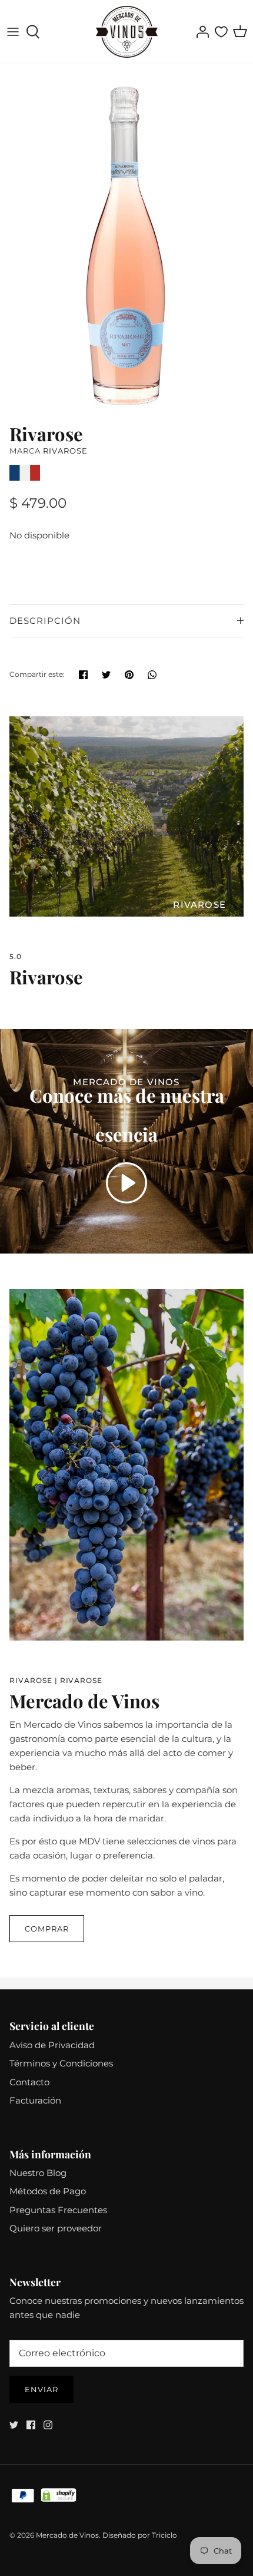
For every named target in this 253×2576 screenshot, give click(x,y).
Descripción (45, 621)
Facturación (35, 2100)
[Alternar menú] (13, 32)
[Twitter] (14, 2425)
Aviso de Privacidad (52, 2045)
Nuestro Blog (38, 2173)
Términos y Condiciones (61, 2063)
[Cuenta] (199, 32)
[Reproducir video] (126, 1183)
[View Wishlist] (221, 32)
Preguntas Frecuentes (58, 2210)
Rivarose (65, 451)
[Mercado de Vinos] (127, 32)
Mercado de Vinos (67, 2535)
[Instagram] (48, 2425)
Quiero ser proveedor (56, 2228)
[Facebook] (31, 2425)
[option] (126, 241)
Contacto (29, 2082)
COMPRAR (47, 1929)
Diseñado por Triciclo (140, 2535)
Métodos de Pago (48, 2191)
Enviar (41, 2389)
